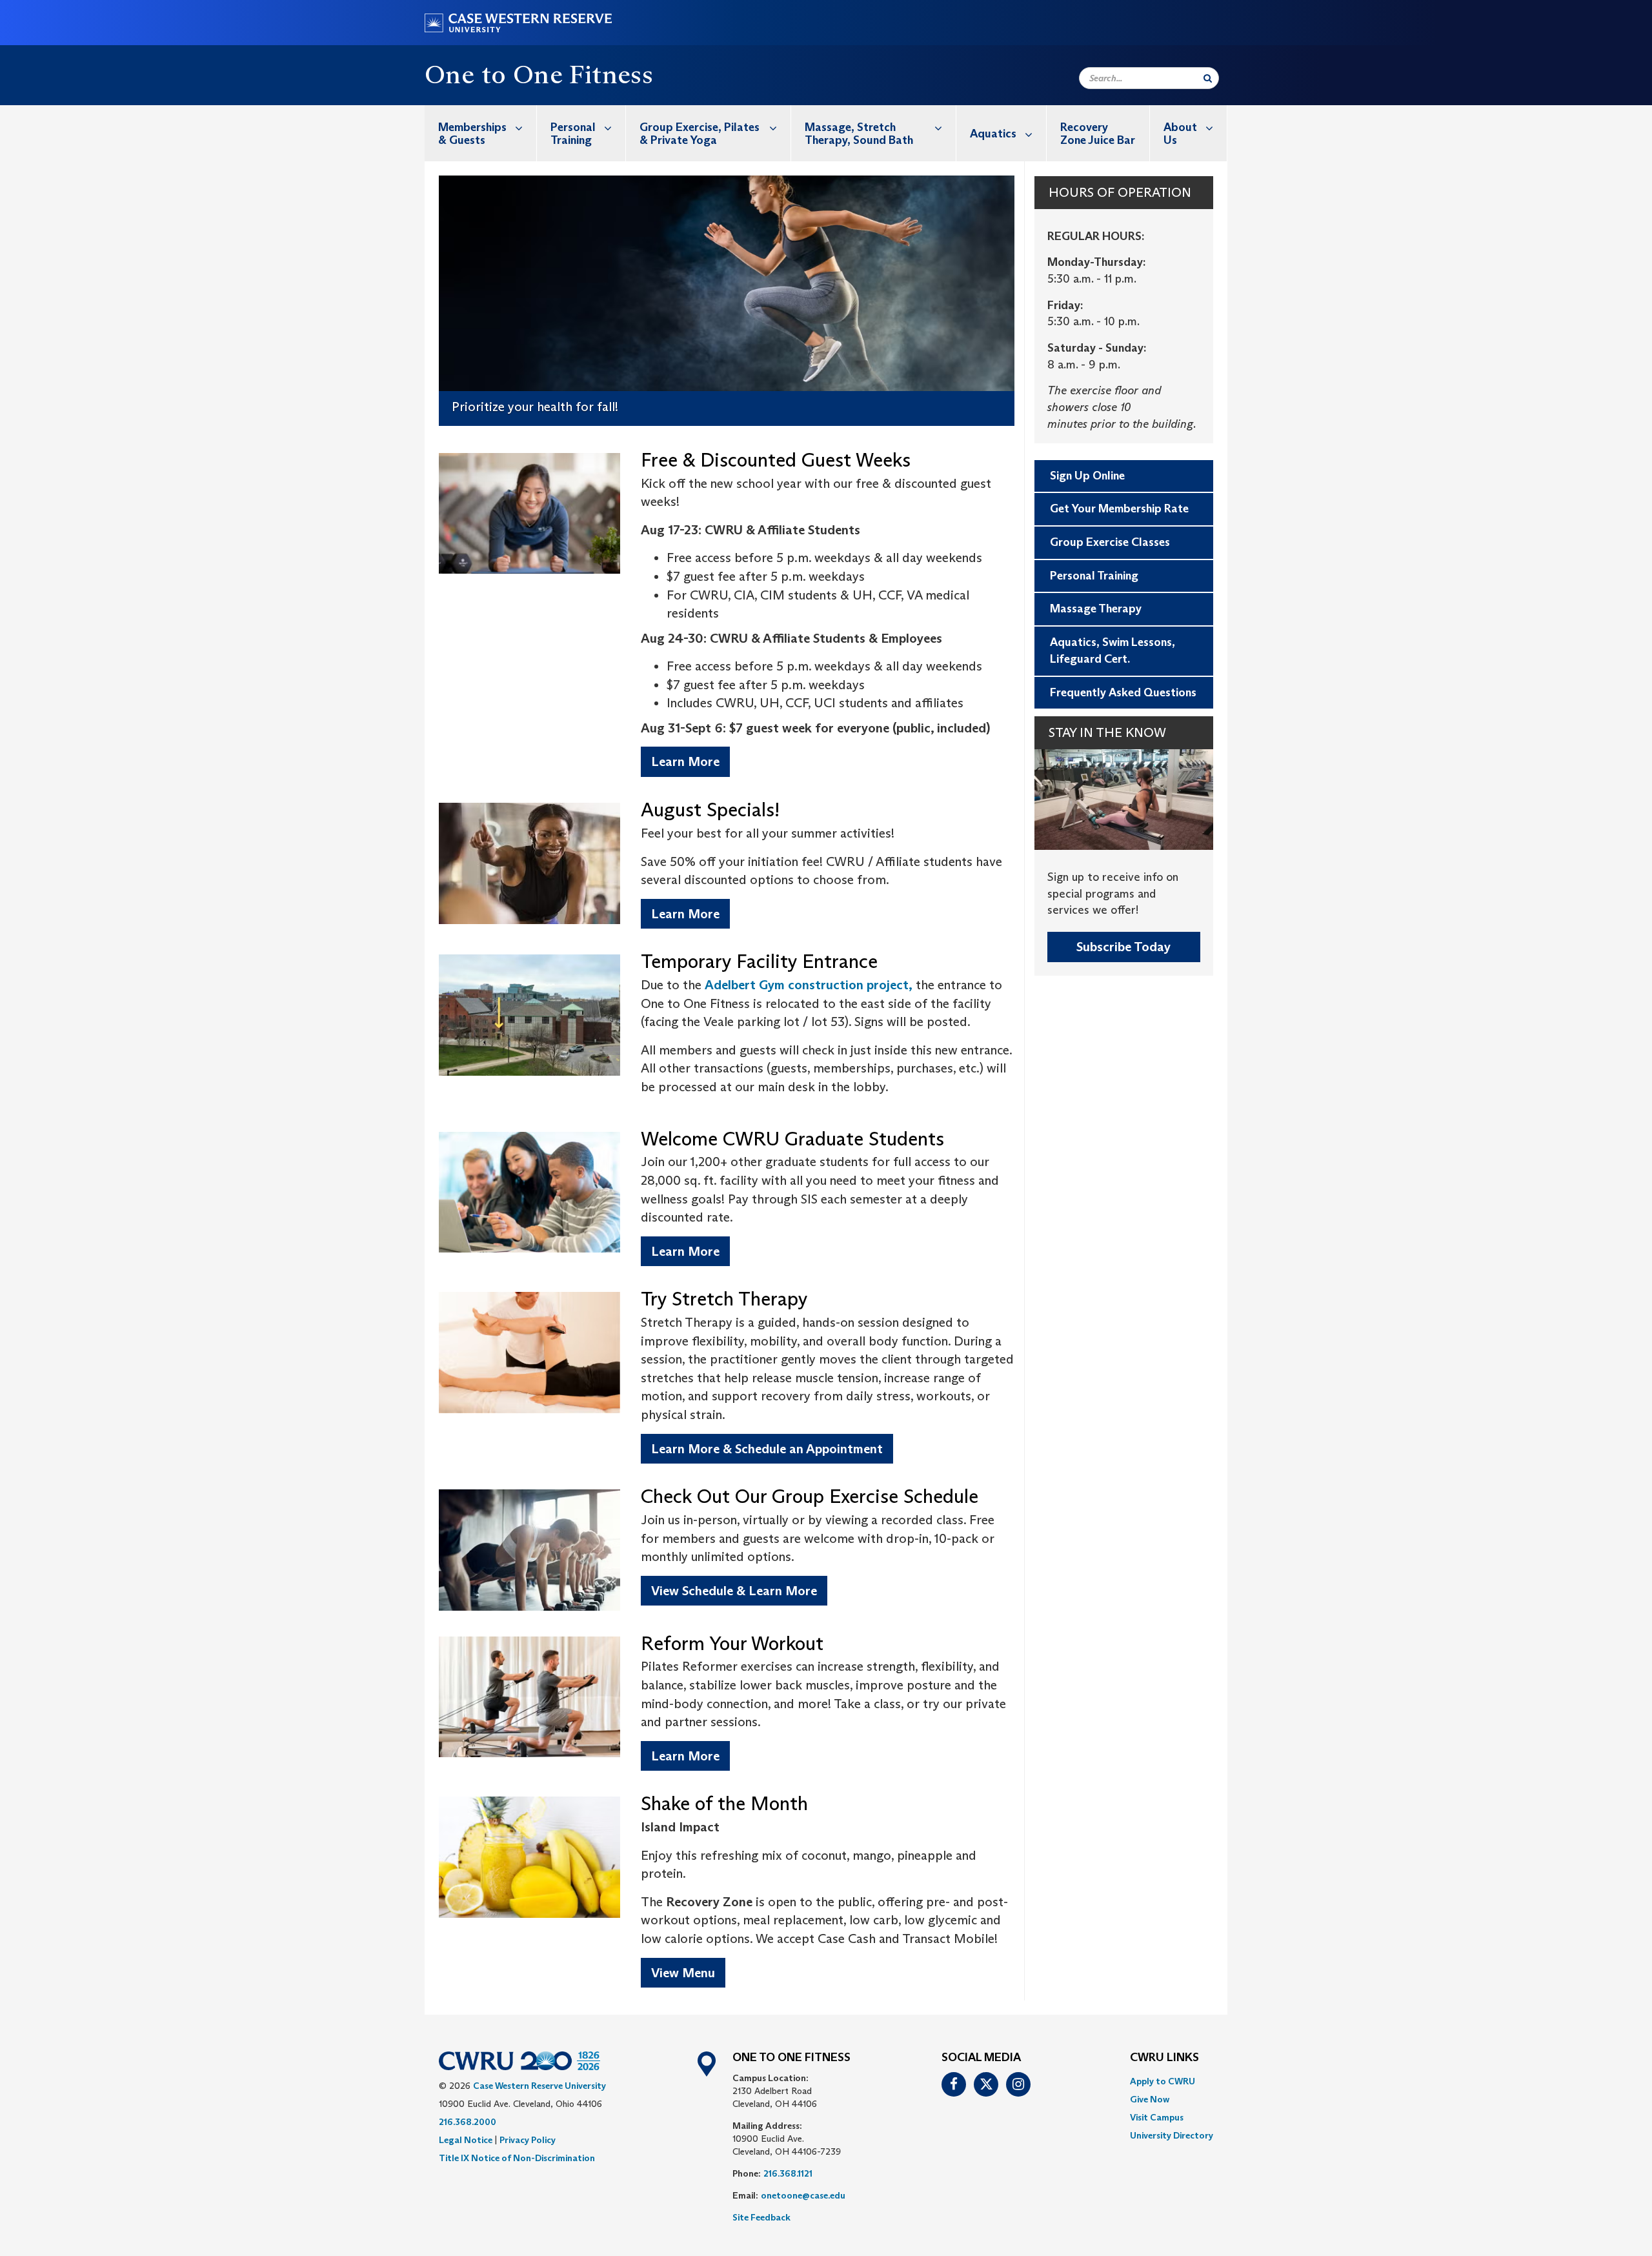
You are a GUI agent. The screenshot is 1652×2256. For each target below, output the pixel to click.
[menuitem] (481, 133)
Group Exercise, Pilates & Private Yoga (700, 134)
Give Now (1150, 2099)
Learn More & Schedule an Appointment (767, 1449)
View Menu (683, 1973)
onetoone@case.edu (803, 2195)
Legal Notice (466, 2140)
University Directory (1172, 2135)
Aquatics (993, 134)
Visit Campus (1157, 2117)
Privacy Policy (528, 2140)
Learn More (685, 761)
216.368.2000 (468, 2122)
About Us (1180, 134)
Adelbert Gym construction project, (809, 985)
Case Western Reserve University (539, 2086)
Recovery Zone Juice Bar (1098, 134)
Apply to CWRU (1163, 2081)
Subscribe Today (1123, 947)
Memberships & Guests (472, 134)
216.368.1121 (788, 2173)
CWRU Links (1164, 2058)
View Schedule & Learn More (734, 1591)
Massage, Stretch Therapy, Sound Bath (859, 134)
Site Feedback (761, 2217)
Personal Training (573, 134)
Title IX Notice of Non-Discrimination (517, 2158)
